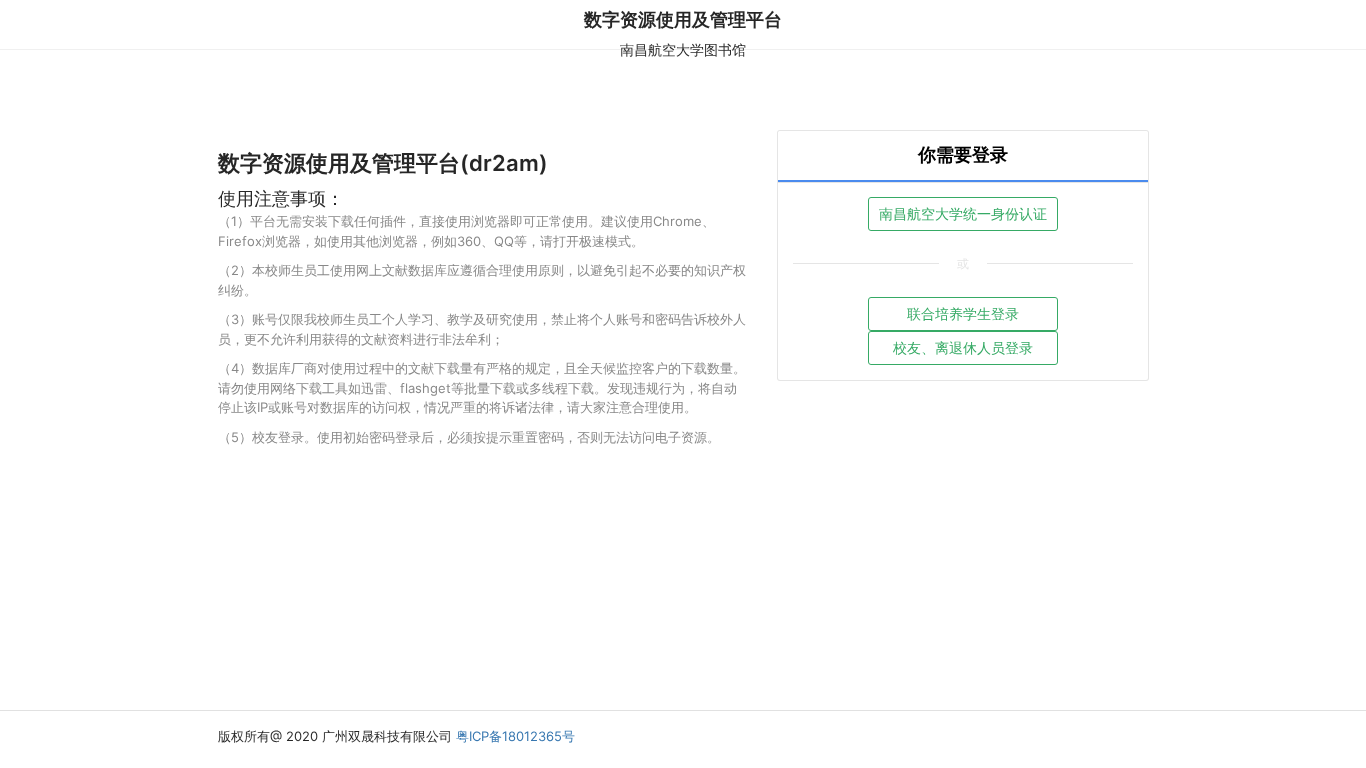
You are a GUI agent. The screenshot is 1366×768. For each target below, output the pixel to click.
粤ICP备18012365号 (515, 736)
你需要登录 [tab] (963, 154)
